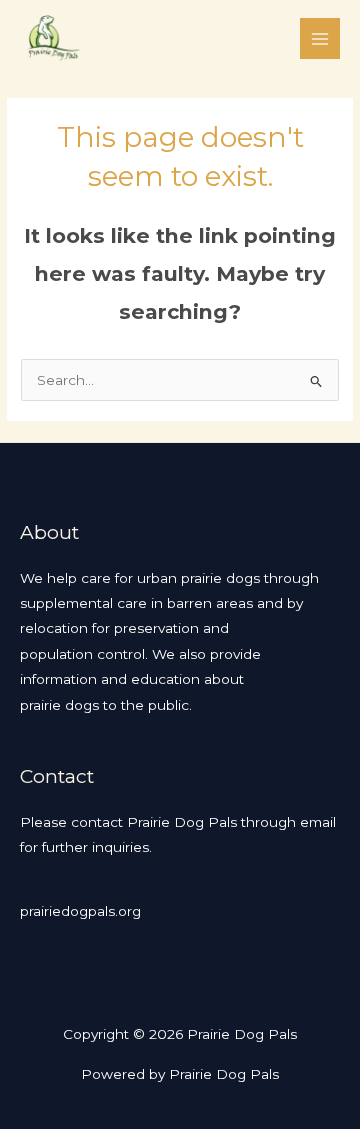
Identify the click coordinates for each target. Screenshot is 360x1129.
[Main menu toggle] (320, 38)
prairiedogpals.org (80, 911)
